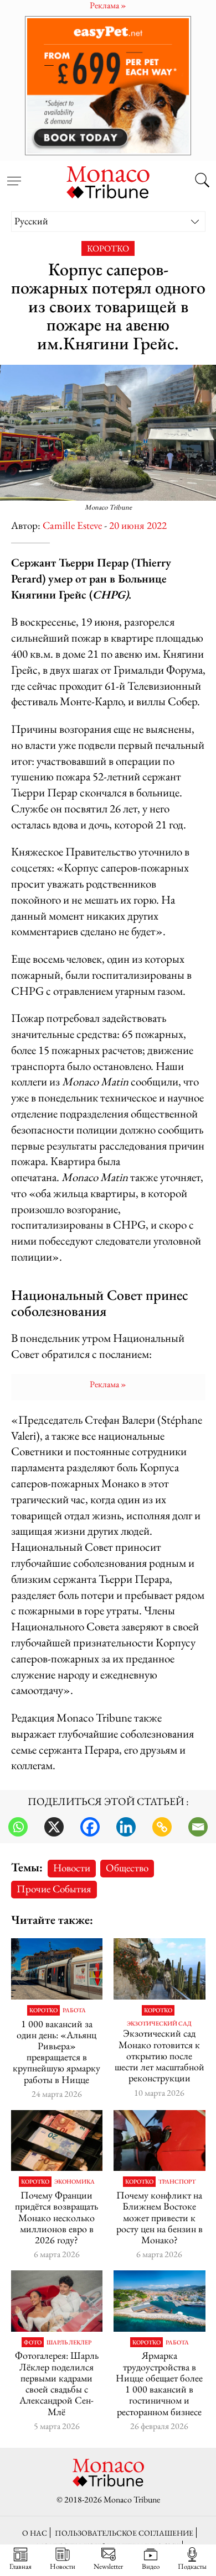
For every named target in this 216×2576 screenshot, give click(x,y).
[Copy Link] (162, 1827)
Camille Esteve (72, 525)
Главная (20, 2566)
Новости (72, 1868)
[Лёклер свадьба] (57, 2301)
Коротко (108, 248)
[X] (54, 1827)
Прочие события (54, 1889)
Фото (33, 2342)
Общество (127, 1868)
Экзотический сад (159, 2024)
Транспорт (177, 2182)
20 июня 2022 (138, 525)
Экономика (74, 2182)
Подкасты (192, 2566)
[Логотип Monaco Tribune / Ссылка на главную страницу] (108, 181)
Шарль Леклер (69, 2342)
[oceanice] (160, 2301)
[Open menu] (14, 175)
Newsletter (108, 2566)
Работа (74, 2010)
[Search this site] (202, 181)
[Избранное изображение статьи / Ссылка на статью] (57, 1969)
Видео (151, 2566)
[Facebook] (90, 1827)
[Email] (198, 1827)
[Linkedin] (126, 1827)
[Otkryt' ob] (108, 85)
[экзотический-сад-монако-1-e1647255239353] (160, 1969)
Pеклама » (108, 1384)
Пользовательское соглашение (124, 2533)
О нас (35, 2533)
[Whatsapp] (18, 1827)
